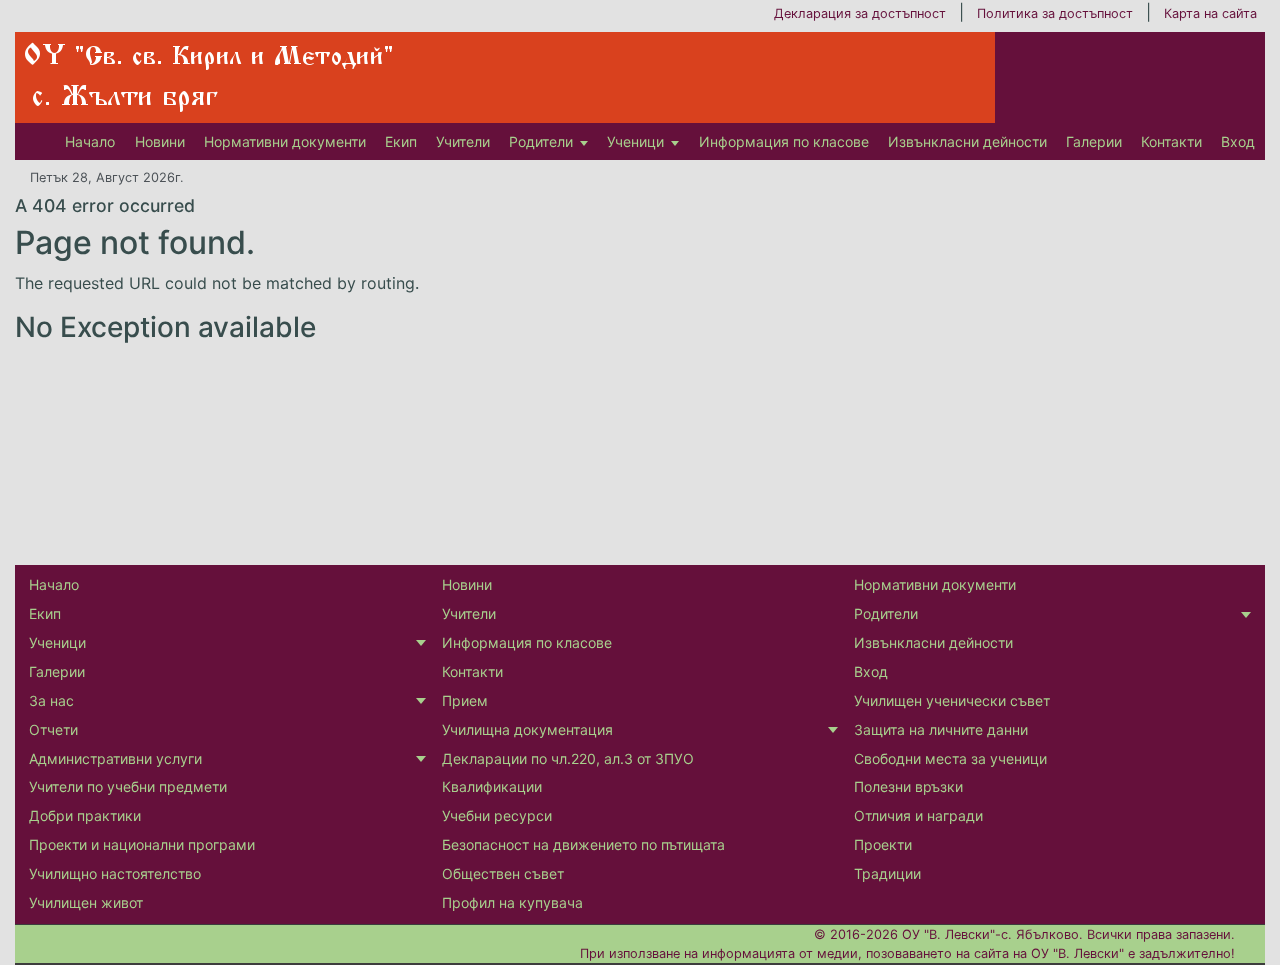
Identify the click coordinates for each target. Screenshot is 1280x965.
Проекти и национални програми (142, 844)
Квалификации (492, 786)
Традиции (887, 873)
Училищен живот (86, 902)
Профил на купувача (512, 902)
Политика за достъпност (1055, 13)
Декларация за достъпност (860, 13)
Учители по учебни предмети (128, 786)
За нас (51, 700)
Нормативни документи (285, 141)
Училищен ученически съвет (952, 700)
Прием (465, 700)
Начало (90, 141)
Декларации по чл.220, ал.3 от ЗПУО (568, 758)
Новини (160, 141)
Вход (1238, 141)
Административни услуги (115, 758)
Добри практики (85, 815)
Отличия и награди (918, 815)
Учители (463, 141)
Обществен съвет (503, 873)
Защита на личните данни (941, 729)
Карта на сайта (1210, 13)
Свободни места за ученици (950, 758)
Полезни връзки (908, 786)
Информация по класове (784, 141)
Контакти (1171, 141)
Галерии (1094, 141)
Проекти (883, 844)
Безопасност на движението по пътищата (583, 844)
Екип (401, 141)
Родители (541, 141)
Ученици (635, 141)
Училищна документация (527, 729)
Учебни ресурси (497, 815)
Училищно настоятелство (115, 873)
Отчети (53, 729)
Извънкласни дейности (967, 141)
